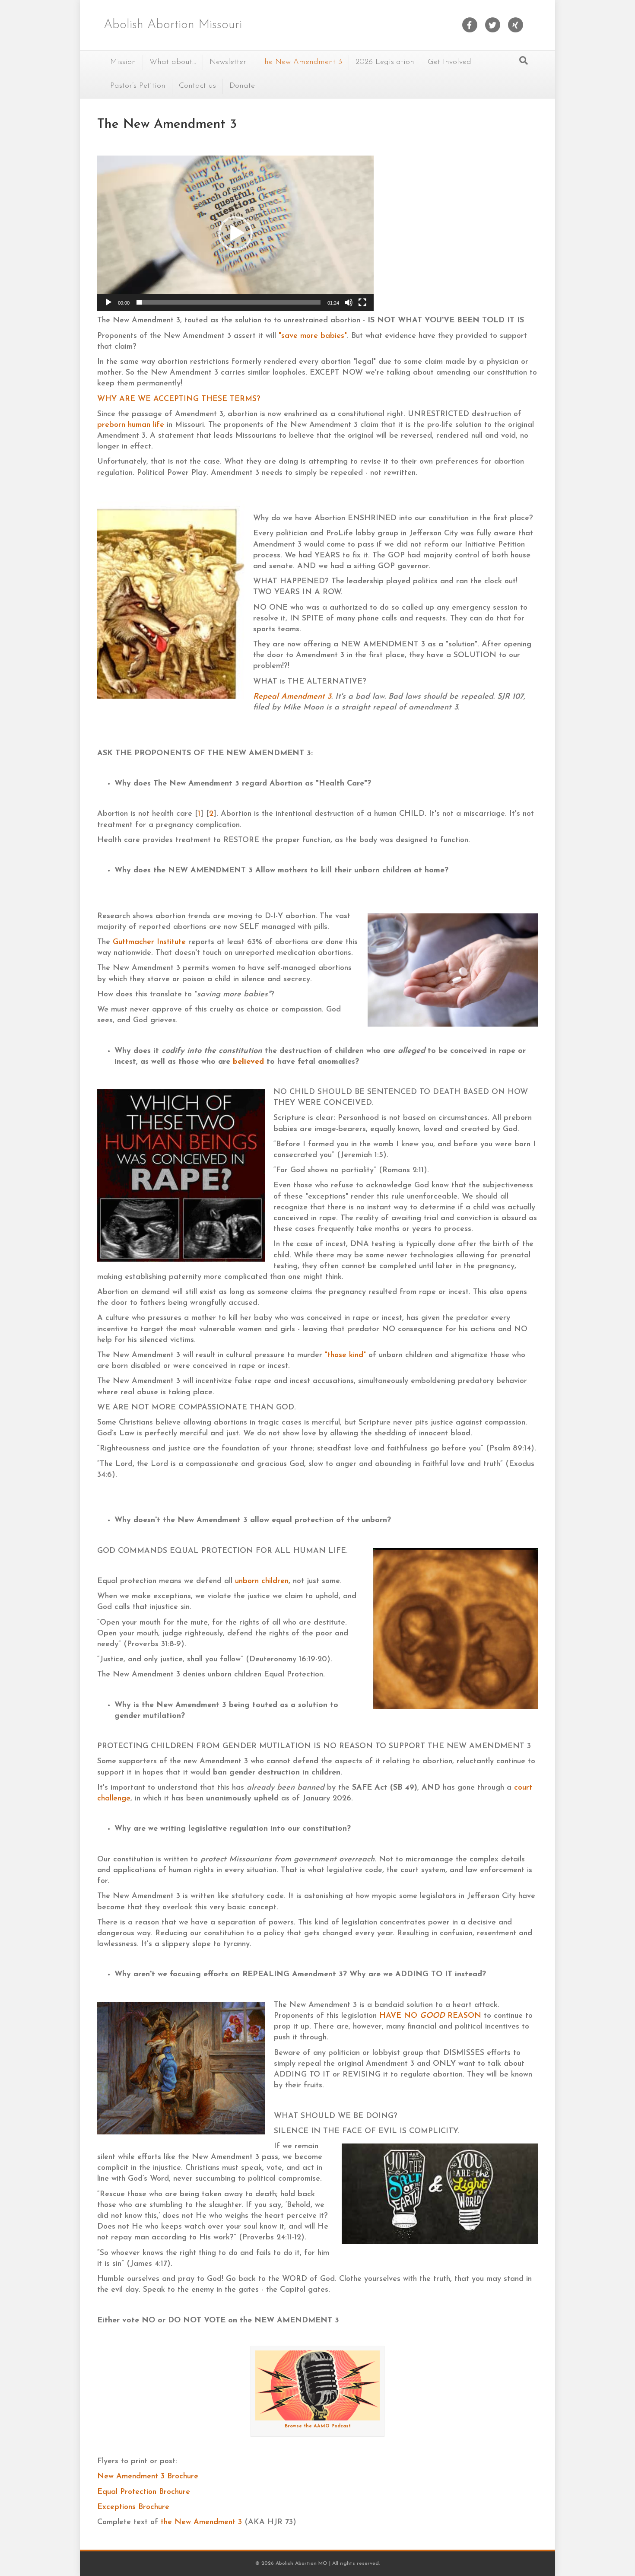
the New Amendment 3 (201, 2522)
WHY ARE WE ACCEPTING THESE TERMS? (179, 399)
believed (248, 1062)
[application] (235, 233)
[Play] (108, 302)
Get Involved (449, 62)
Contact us (197, 86)
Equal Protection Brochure (144, 2492)
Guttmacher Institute (149, 942)
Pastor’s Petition (138, 86)
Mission (123, 62)
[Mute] (349, 302)
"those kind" (345, 1355)
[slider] (229, 302)
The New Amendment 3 (301, 62)
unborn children (262, 1581)
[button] (235, 233)
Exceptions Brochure (133, 2507)
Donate (242, 86)
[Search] (524, 60)
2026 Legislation (385, 62)
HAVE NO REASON (430, 2016)
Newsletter (228, 62)
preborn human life (131, 425)
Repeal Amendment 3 (292, 697)
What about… (173, 62)
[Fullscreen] (362, 302)
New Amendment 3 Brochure (148, 2477)
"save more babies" (313, 336)
